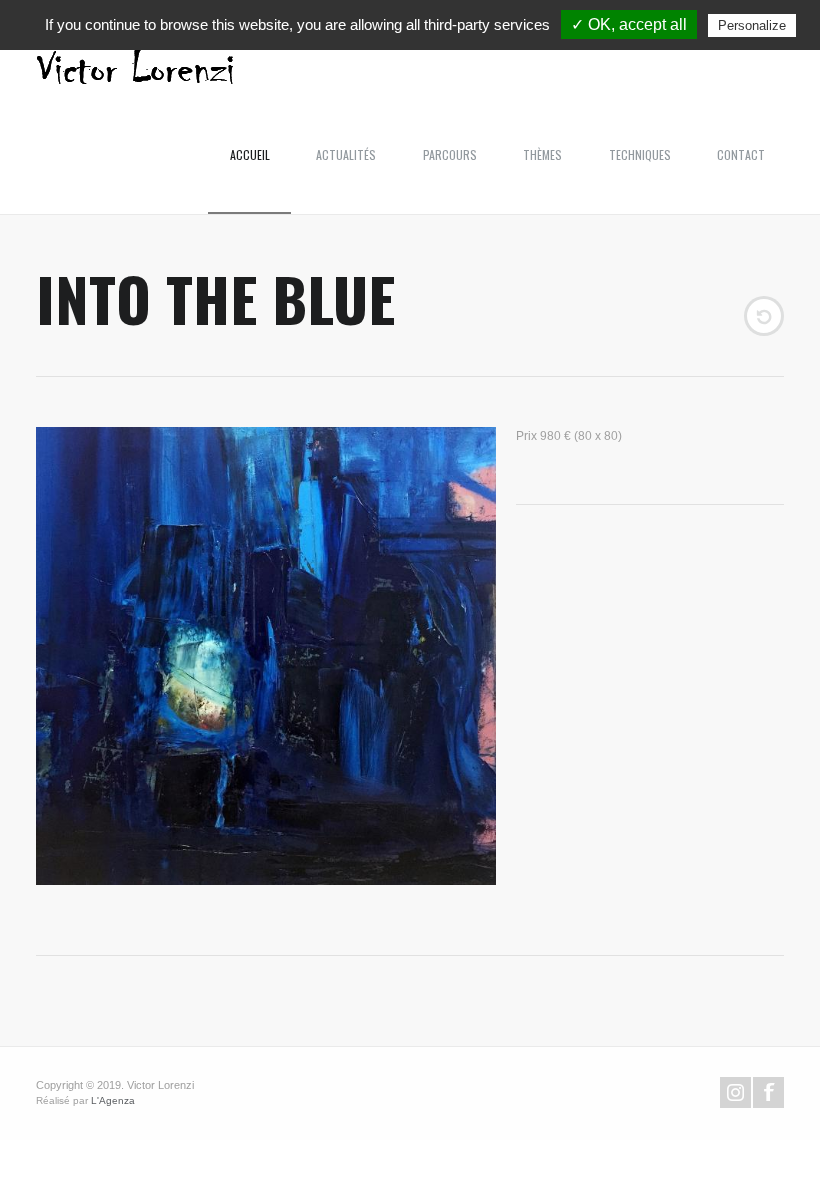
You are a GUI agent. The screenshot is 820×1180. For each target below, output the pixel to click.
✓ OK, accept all (629, 24)
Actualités (346, 154)
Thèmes (542, 154)
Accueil (250, 154)
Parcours (450, 154)
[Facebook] (768, 1092)
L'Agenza (113, 1100)
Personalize (752, 25)
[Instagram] (735, 1092)
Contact (741, 154)
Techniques (640, 154)
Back (764, 316)
